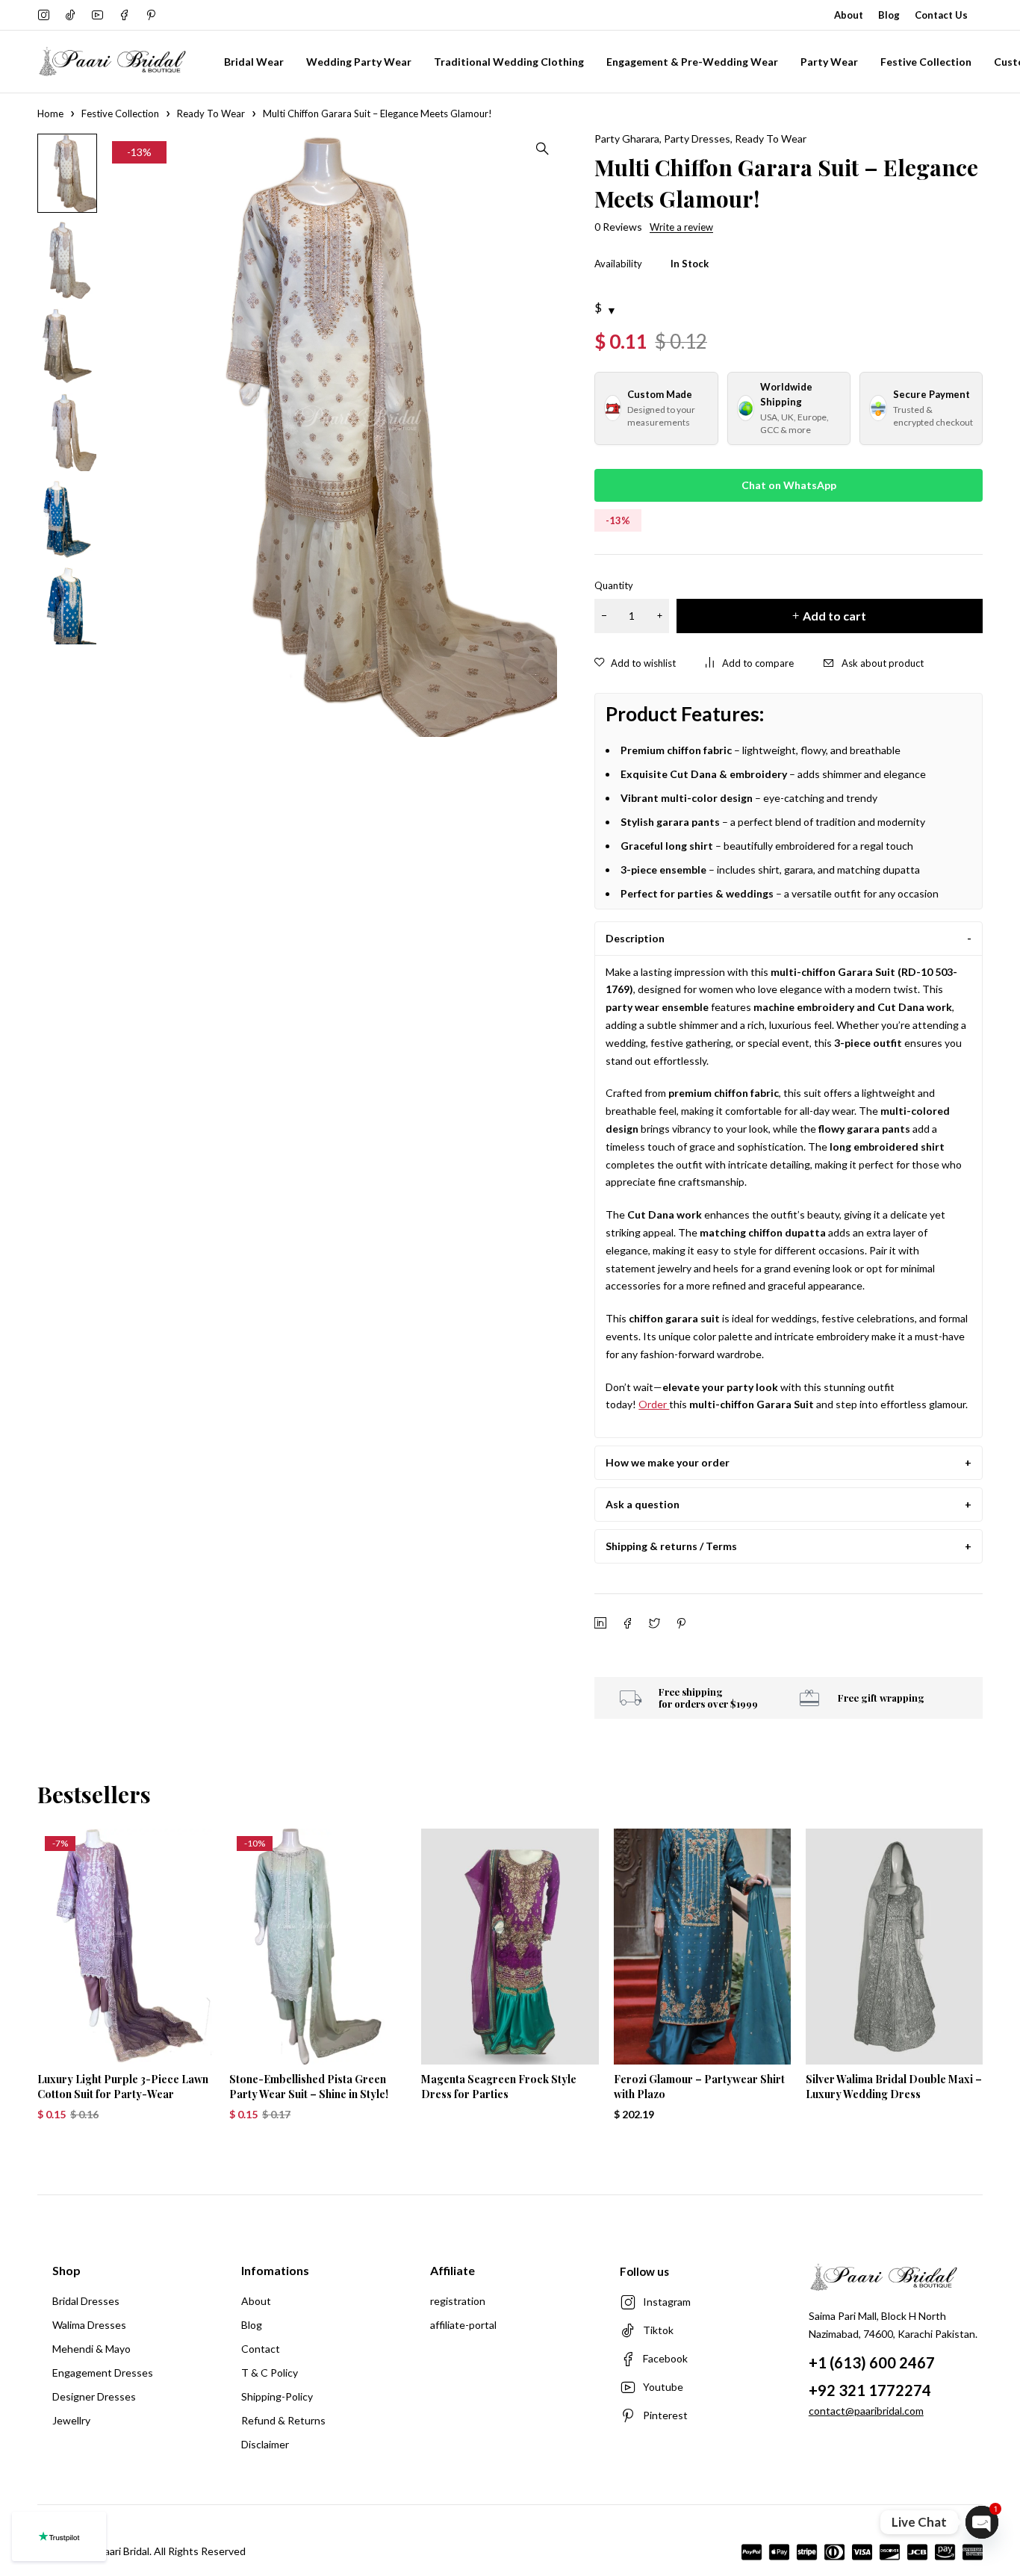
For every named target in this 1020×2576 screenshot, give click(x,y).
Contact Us (941, 15)
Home (50, 113)
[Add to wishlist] (635, 663)
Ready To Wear (211, 113)
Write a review (681, 227)
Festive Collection (120, 113)
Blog (889, 15)
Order (654, 1404)
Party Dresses (697, 139)
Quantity (614, 585)
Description (635, 938)
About (849, 15)
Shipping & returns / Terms (671, 1546)
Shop (66, 2270)
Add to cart (834, 616)
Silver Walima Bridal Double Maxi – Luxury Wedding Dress (894, 2087)
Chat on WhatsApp (789, 485)
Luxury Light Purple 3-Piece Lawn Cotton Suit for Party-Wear (123, 2087)
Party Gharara (627, 139)
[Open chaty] (982, 2522)
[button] (542, 149)
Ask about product (883, 663)
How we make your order (668, 1462)
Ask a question (643, 1504)
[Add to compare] (750, 663)
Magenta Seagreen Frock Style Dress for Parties (499, 2087)
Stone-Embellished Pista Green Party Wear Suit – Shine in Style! (309, 2087)
